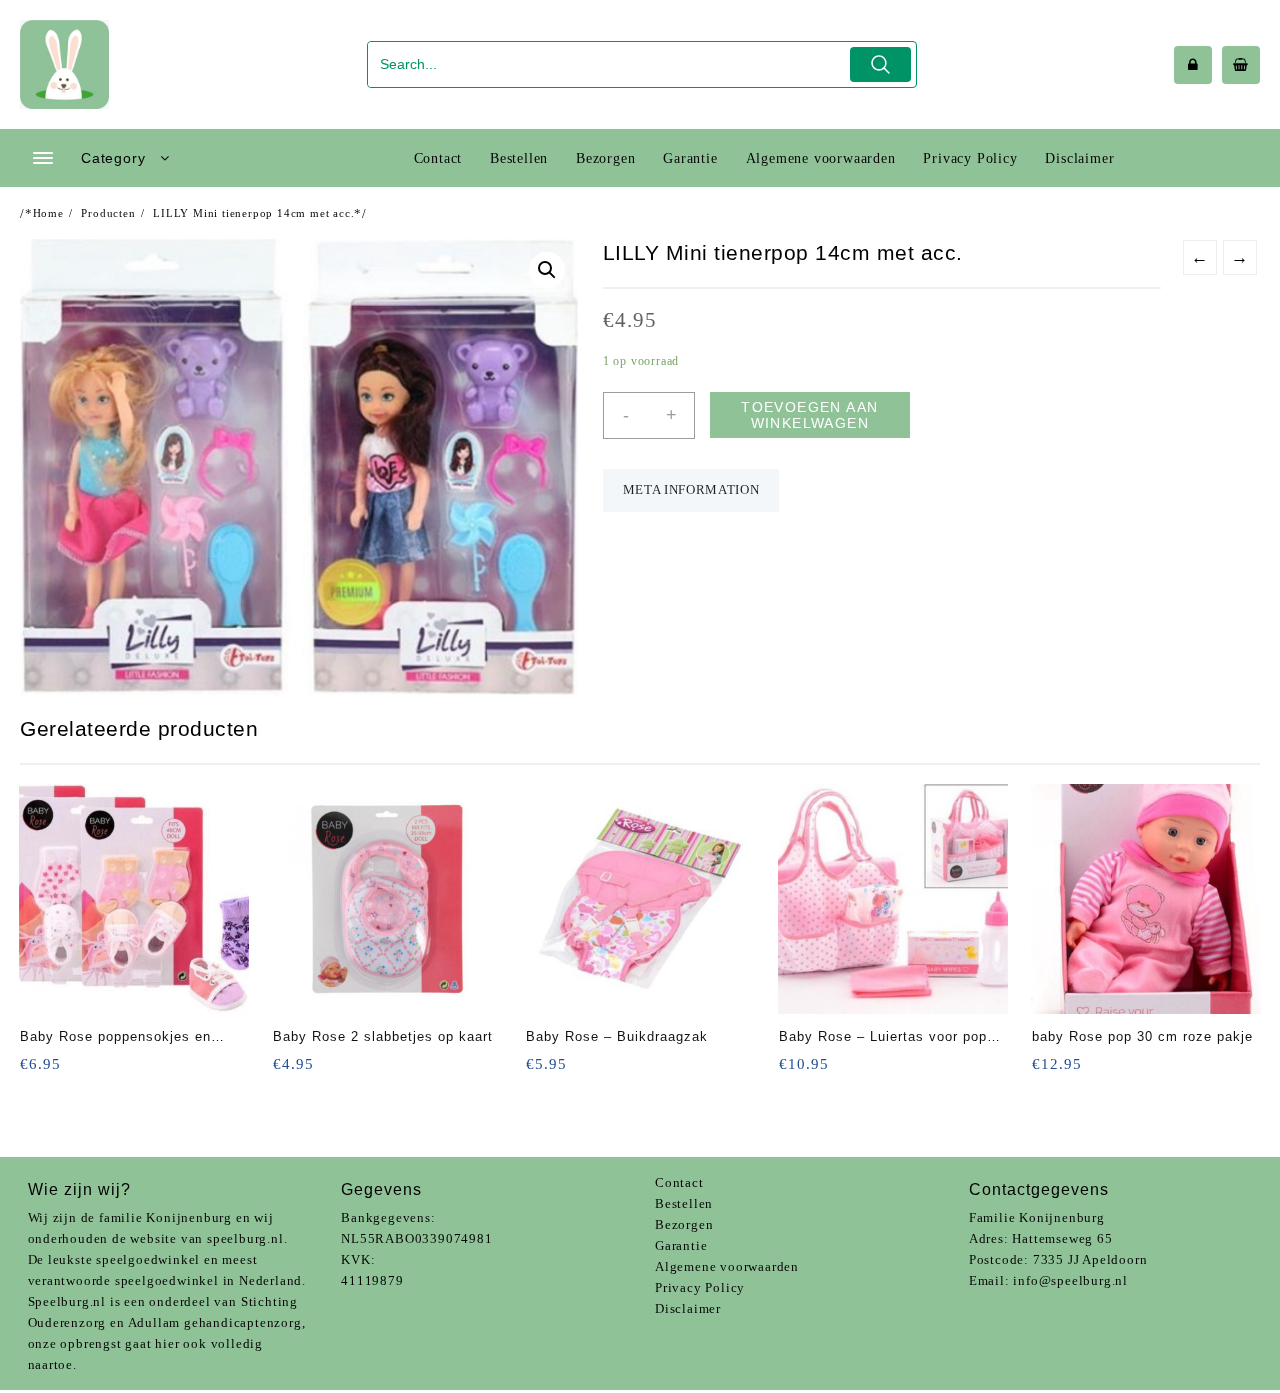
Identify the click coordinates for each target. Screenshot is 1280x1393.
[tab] (691, 490)
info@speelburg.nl (1070, 1280)
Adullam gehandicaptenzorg (215, 1322)
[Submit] (880, 64)
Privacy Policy (700, 1287)
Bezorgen (684, 1224)
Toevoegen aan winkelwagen (809, 415)
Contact (679, 1182)
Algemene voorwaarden (727, 1266)
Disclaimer (688, 1308)
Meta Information (691, 489)
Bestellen (684, 1203)
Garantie (681, 1245)
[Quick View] (76, 1070)
